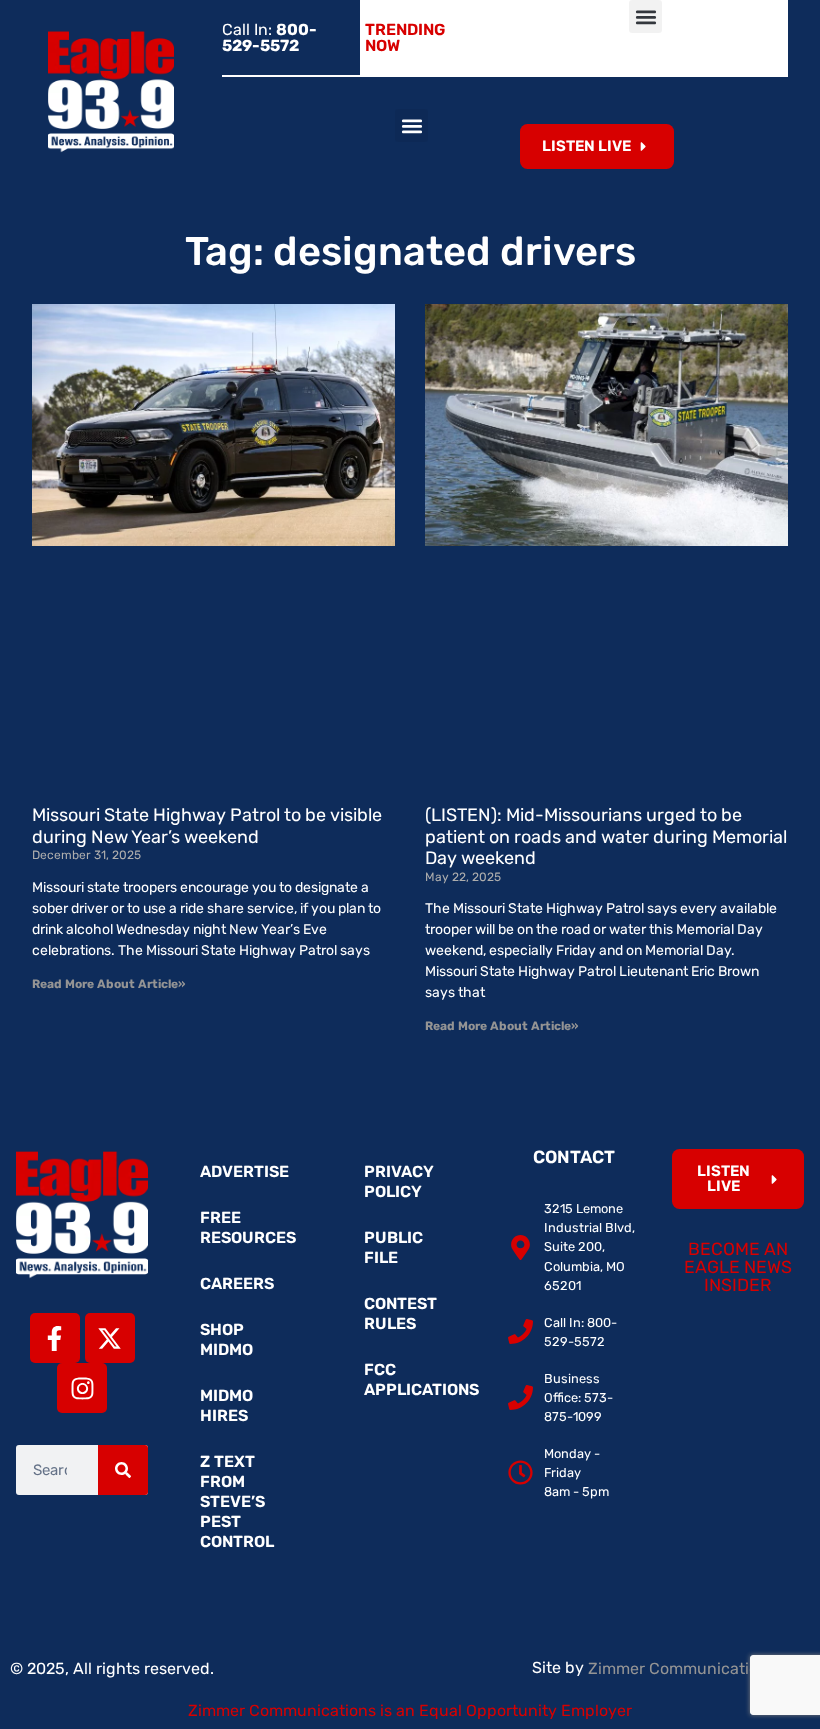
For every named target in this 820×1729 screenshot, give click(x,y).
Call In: (269, 37)
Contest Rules (400, 1313)
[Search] (123, 1470)
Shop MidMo (226, 1339)
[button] (645, 16)
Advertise (244, 1171)
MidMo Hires (226, 1405)
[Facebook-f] (55, 1338)
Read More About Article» (108, 984)
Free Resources (248, 1227)
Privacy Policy (399, 1181)
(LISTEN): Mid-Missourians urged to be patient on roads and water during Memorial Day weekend (606, 836)
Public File (393, 1247)
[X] (110, 1338)
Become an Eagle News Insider (738, 1266)
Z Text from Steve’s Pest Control (237, 1501)
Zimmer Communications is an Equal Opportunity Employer (410, 1710)
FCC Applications (420, 1379)
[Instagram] (82, 1388)
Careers (237, 1283)
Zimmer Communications (684, 1668)
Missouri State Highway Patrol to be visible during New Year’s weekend (207, 826)
